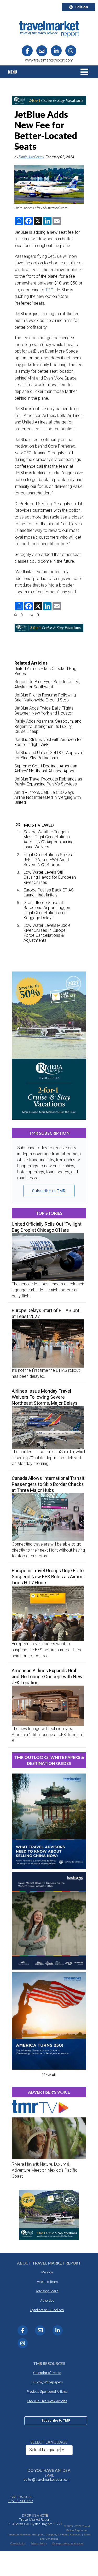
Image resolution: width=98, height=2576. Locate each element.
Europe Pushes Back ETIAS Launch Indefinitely (49, 893)
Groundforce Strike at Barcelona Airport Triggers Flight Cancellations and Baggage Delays (47, 910)
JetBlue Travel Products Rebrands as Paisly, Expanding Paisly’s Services (48, 782)
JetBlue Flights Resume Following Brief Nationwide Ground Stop (45, 698)
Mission (47, 2272)
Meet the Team (47, 2282)
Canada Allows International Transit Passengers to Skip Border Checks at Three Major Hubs (48, 1484)
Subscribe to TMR (49, 1191)
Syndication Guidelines (47, 2310)
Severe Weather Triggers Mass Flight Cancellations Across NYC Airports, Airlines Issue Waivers (50, 840)
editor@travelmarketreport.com (47, 2480)
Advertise (47, 2301)
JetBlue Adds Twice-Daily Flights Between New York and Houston (44, 711)
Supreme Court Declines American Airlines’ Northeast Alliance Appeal (46, 768)
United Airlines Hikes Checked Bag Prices (45, 671)
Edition (82, 7)
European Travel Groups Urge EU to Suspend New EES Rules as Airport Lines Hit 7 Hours (48, 1577)
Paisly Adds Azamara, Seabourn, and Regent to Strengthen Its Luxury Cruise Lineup (48, 726)
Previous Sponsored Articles (47, 2392)
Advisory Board (47, 2291)
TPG (49, 290)
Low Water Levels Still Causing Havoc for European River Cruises (50, 877)
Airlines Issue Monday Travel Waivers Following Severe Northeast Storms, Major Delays (45, 1397)
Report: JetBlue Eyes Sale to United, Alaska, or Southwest (47, 684)
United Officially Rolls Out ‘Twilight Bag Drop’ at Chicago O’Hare (47, 1227)
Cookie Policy (18, 2543)
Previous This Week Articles (47, 2401)
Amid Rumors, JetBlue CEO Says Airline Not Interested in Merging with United (48, 797)
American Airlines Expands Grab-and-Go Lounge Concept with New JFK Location (47, 1677)
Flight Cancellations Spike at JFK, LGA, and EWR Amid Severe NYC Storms (49, 860)
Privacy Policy (39, 2543)
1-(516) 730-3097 (20, 2501)
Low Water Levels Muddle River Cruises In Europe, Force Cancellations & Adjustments (47, 933)
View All (49, 2075)
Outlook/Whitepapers (47, 2382)
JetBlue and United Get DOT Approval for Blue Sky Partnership (48, 755)
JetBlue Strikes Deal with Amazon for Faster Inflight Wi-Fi (48, 742)
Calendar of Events (47, 2373)
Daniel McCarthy (31, 157)
